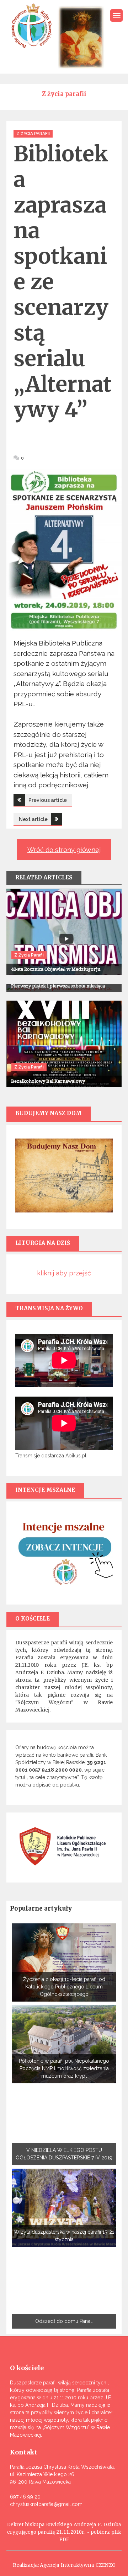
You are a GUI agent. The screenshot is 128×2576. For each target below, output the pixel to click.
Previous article (48, 800)
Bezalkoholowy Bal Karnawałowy (48, 1081)
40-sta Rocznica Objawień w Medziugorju (56, 969)
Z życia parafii (33, 134)
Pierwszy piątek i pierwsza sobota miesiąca (58, 986)
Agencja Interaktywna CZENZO (78, 2565)
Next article (33, 819)
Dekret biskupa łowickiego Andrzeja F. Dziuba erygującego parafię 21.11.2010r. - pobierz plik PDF (64, 2532)
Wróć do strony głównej (64, 850)
